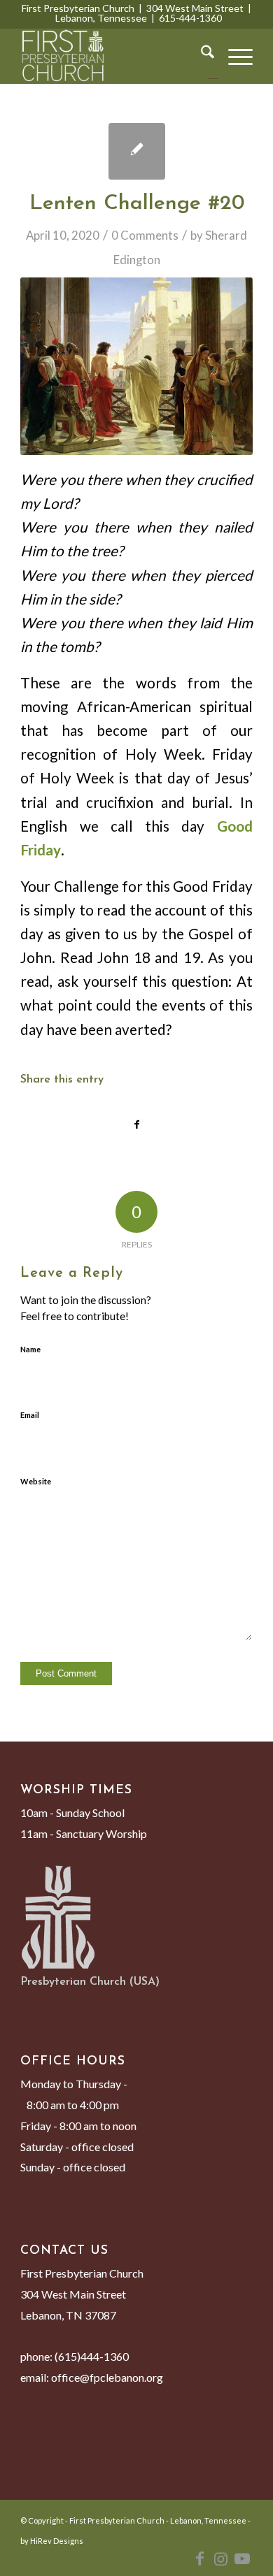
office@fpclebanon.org (107, 2377)
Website (36, 1481)
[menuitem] (201, 56)
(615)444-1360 (92, 2356)
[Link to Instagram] (221, 2559)
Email (30, 1415)
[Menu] (233, 56)
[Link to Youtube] (242, 2559)
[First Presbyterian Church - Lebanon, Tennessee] (113, 56)
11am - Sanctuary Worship (84, 1833)
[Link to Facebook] (200, 2559)
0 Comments (145, 235)
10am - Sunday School (72, 1812)
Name (30, 1349)
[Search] (201, 56)
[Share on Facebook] (136, 1124)
